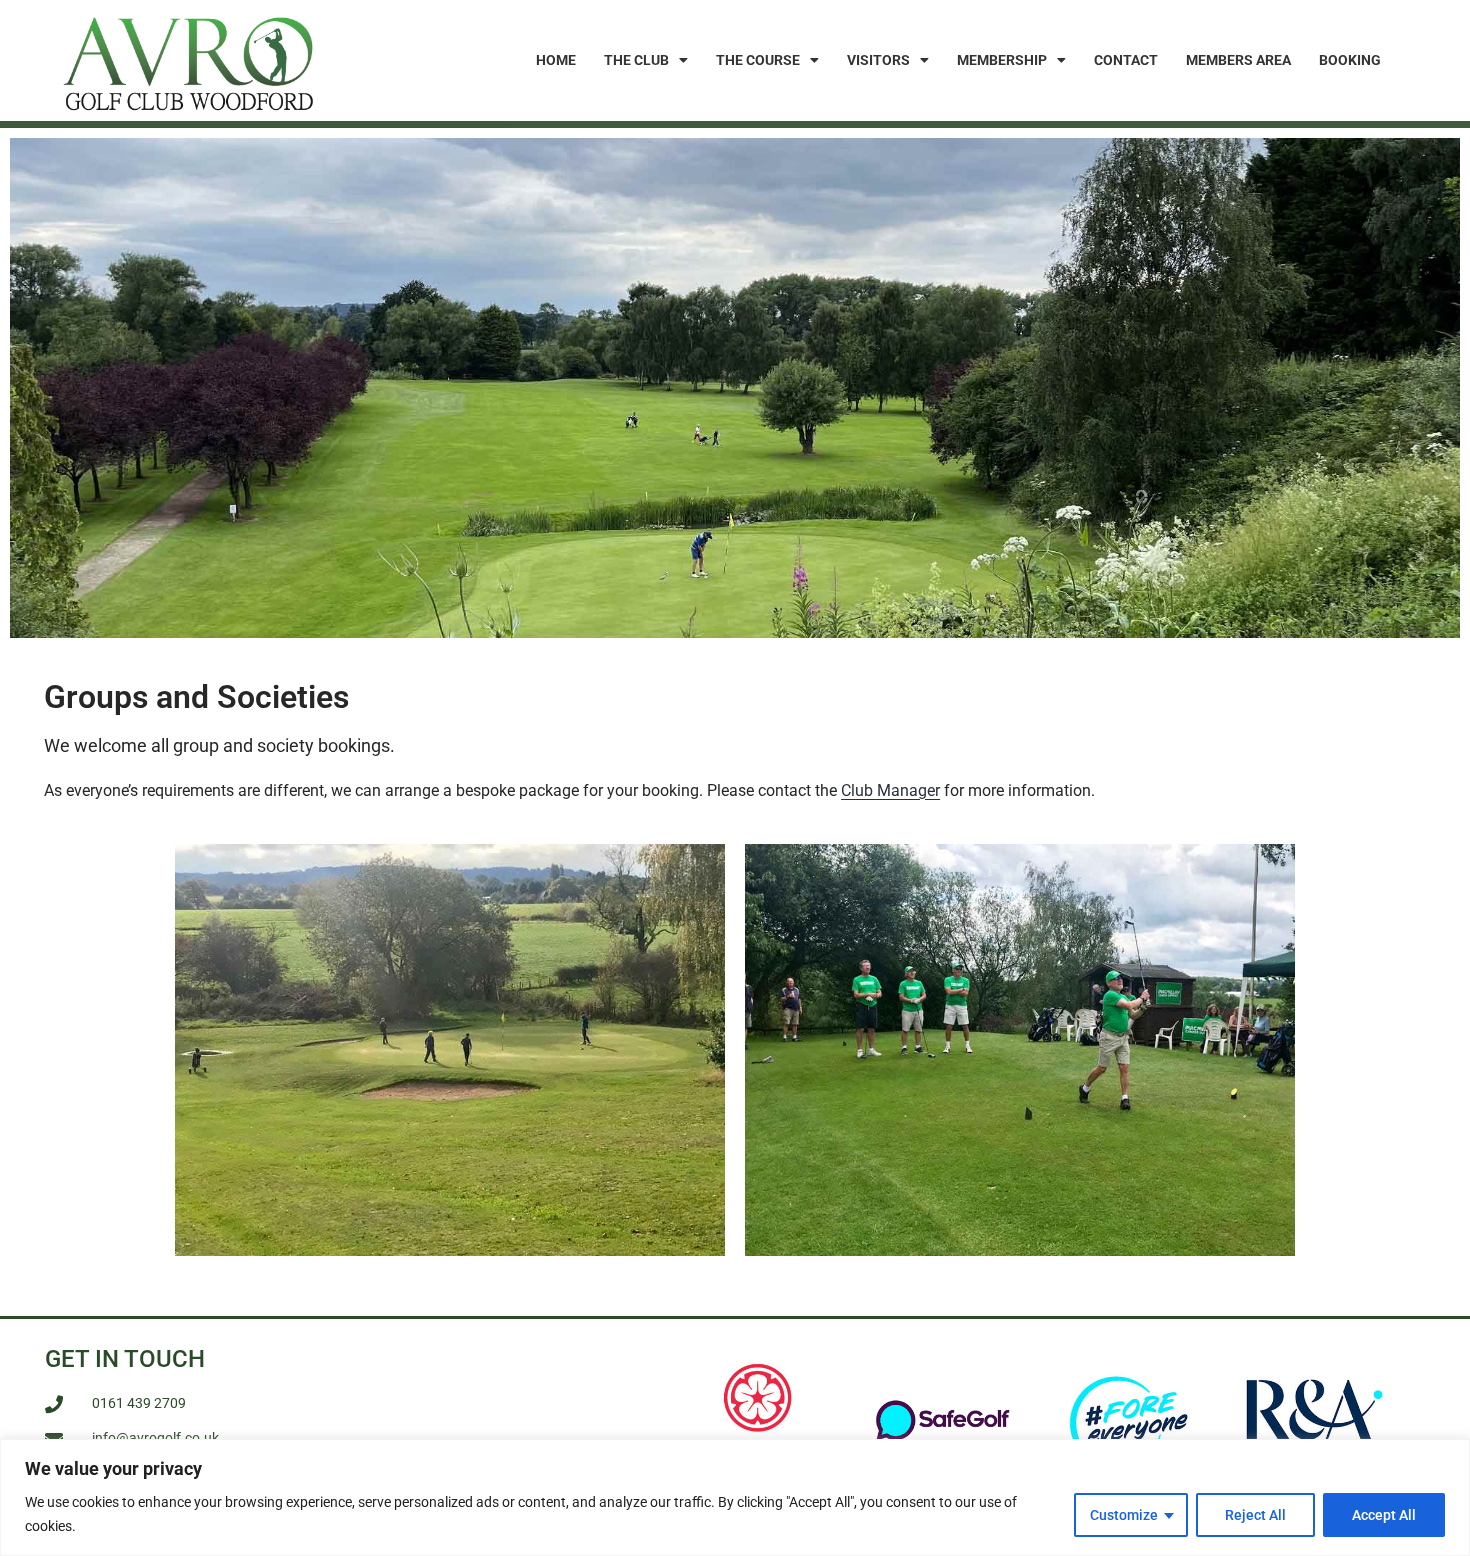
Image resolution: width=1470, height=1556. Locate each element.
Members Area (1238, 60)
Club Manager (890, 790)
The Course (758, 60)
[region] (735, 1497)
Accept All (1384, 1515)
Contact (1126, 60)
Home (556, 60)
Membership (1002, 60)
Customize (1124, 1515)
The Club (636, 60)
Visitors (878, 60)
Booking (1350, 60)
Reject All (1255, 1515)
